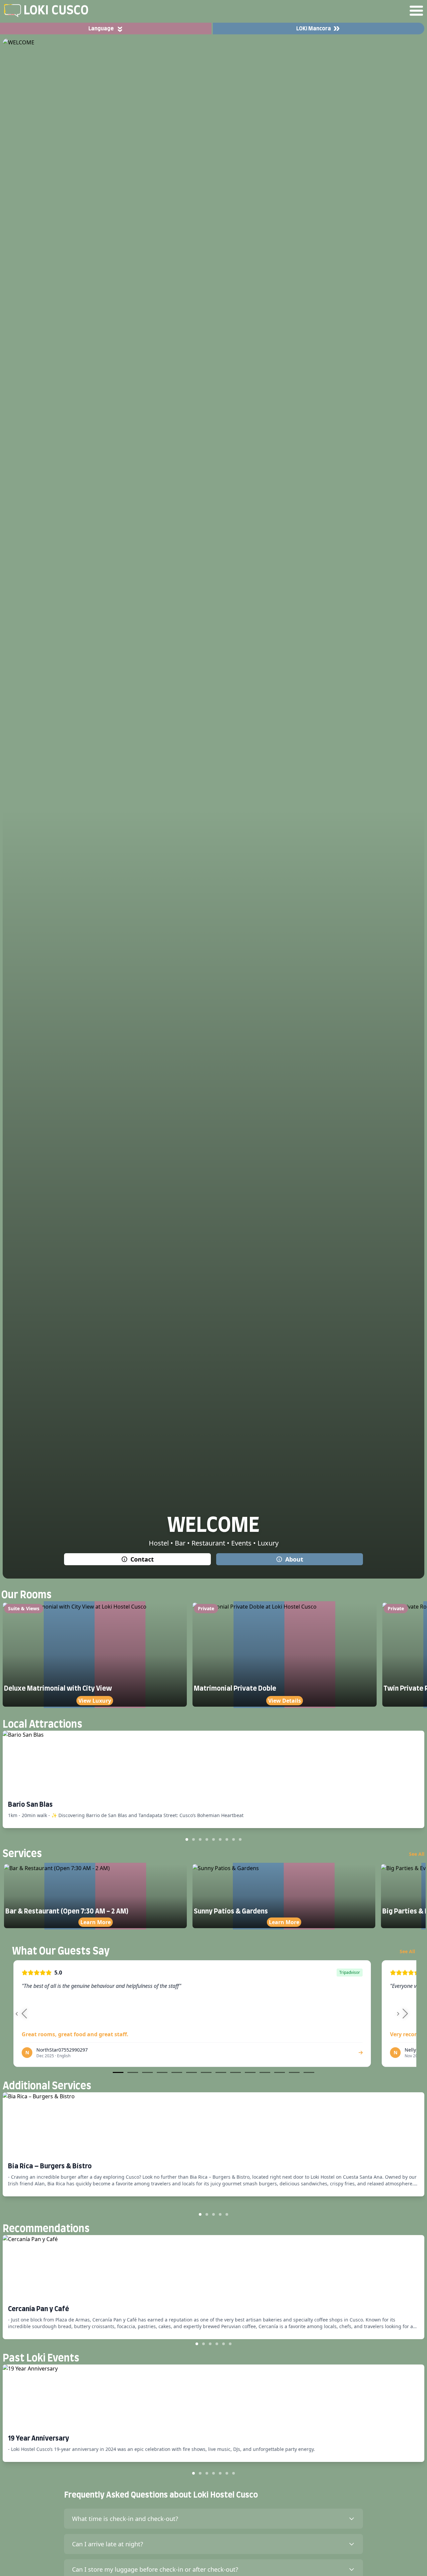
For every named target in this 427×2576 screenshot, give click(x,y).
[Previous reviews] (23, 2014)
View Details (285, 1701)
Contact (142, 1559)
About (294, 1559)
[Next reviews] (404, 2014)
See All (417, 1854)
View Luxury (95, 1701)
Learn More (96, 1922)
